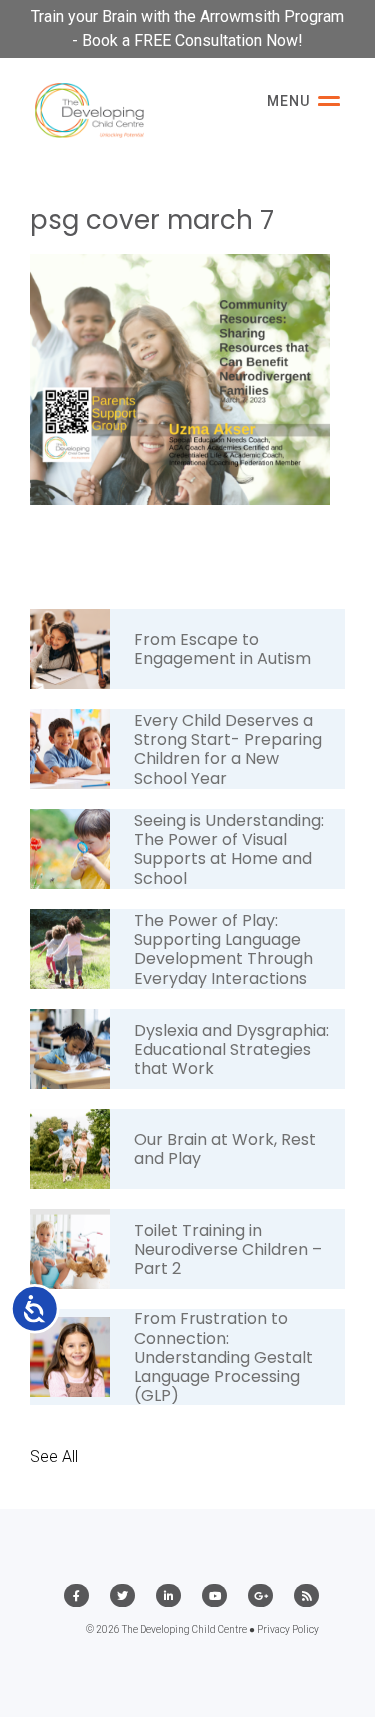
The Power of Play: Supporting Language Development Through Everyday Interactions (223, 949)
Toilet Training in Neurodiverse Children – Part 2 (228, 1249)
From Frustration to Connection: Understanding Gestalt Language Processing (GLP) (223, 1357)
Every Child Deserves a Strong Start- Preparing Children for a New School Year (228, 749)
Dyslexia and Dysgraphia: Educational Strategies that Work (231, 1049)
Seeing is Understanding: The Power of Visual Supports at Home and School (229, 849)
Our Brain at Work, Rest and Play (225, 1149)
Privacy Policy (288, 1629)
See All (54, 1456)
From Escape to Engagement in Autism (222, 649)
